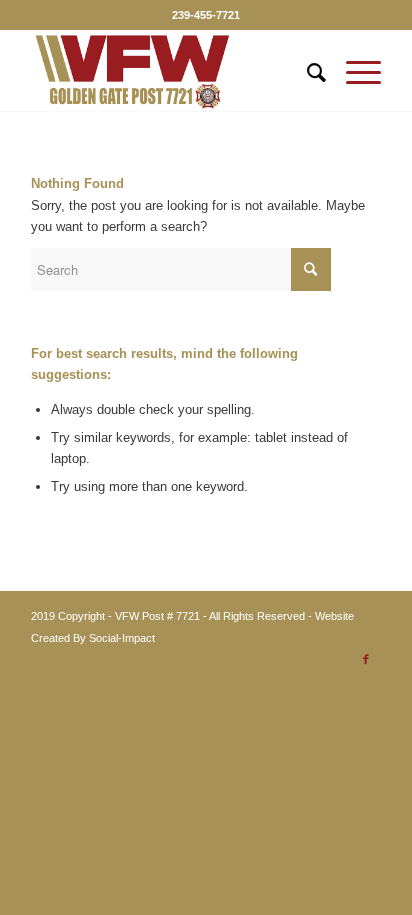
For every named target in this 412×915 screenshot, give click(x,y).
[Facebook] (366, 659)
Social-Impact (122, 638)
